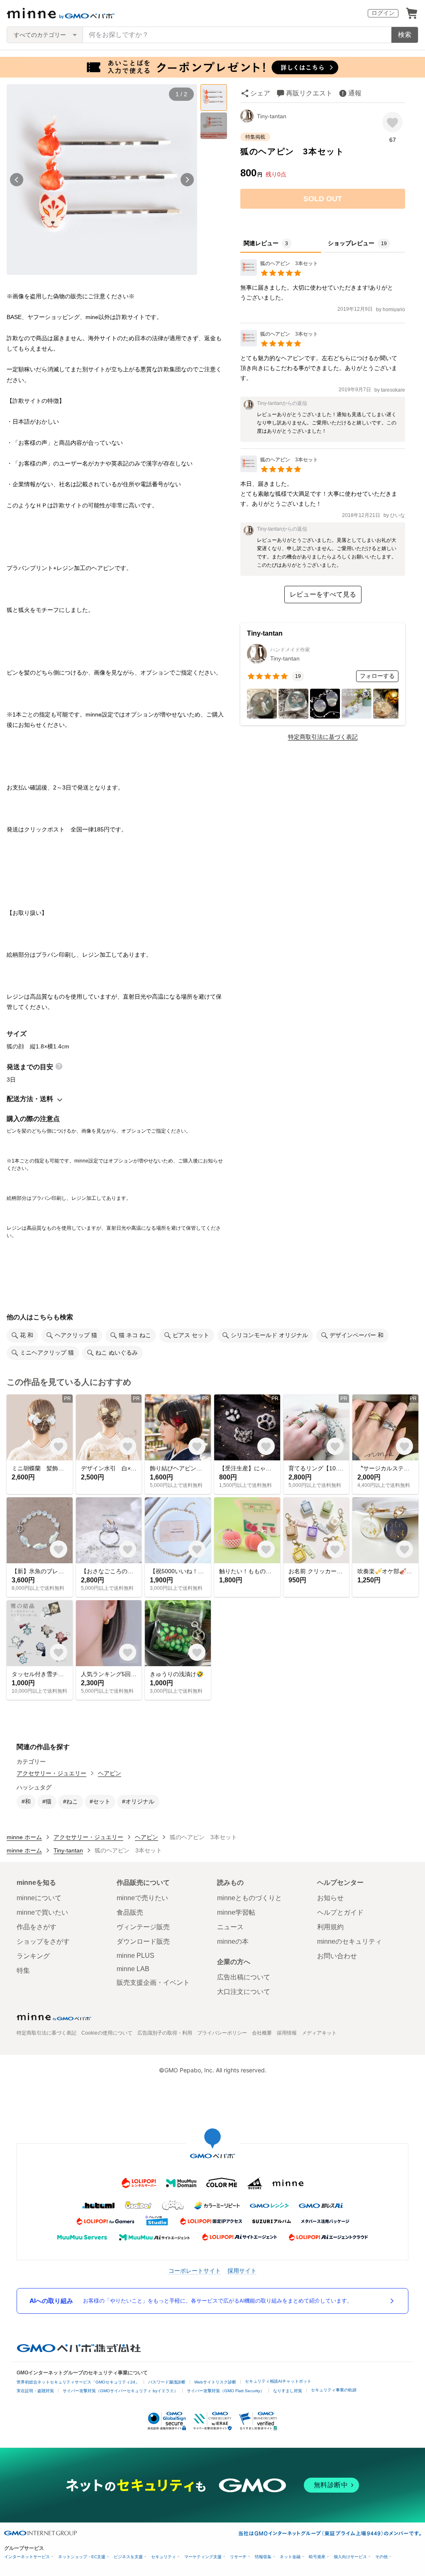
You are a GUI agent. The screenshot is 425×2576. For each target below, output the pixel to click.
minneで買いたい (42, 1912)
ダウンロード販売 (143, 1941)
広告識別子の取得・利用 (165, 2033)
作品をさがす (37, 1927)
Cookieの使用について (107, 2033)
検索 (405, 35)
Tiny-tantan (272, 116)
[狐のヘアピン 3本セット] (279, 274)
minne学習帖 (236, 1912)
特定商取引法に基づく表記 (323, 737)
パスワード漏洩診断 (167, 2382)
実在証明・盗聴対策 (35, 2391)
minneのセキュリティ (349, 1941)
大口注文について (244, 1992)
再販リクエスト (309, 93)
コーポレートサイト (195, 2270)
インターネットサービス (27, 2557)
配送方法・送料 (30, 1099)
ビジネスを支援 (128, 2557)
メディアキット (319, 2033)
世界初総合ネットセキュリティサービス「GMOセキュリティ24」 (78, 2382)
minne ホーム (24, 1837)
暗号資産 (317, 2557)
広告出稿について (244, 1977)
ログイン (383, 13)
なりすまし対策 (288, 2391)
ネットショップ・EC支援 (82, 2557)
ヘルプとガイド (340, 1912)
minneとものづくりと (249, 1898)
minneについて (39, 1898)
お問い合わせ (337, 1956)
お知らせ (330, 1898)
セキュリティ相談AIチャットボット (278, 2381)
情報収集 (263, 2557)
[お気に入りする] (392, 122)
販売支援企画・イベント (153, 1983)
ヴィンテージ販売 (143, 1927)
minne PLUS (136, 1956)
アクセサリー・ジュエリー (51, 1773)
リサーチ (238, 2557)
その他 (381, 2557)
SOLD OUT (323, 199)
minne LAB (133, 1969)
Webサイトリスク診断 (215, 2382)
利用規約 (330, 1927)
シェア (260, 93)
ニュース (230, 1927)
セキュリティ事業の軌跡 (334, 2390)
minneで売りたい (142, 1898)
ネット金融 (290, 2557)
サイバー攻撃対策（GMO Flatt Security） (226, 2391)
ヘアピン (110, 1773)
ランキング (33, 1956)
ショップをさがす (43, 1941)
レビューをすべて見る (323, 594)
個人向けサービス (350, 2557)
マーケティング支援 (203, 2557)
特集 (23, 1970)
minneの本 (233, 1941)
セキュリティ (164, 2557)
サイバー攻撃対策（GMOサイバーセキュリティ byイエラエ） (120, 2391)
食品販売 (130, 1912)
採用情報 (287, 2033)
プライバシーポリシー (222, 2033)
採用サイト (242, 2270)
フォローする (377, 676)
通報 (355, 93)
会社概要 (262, 2033)
